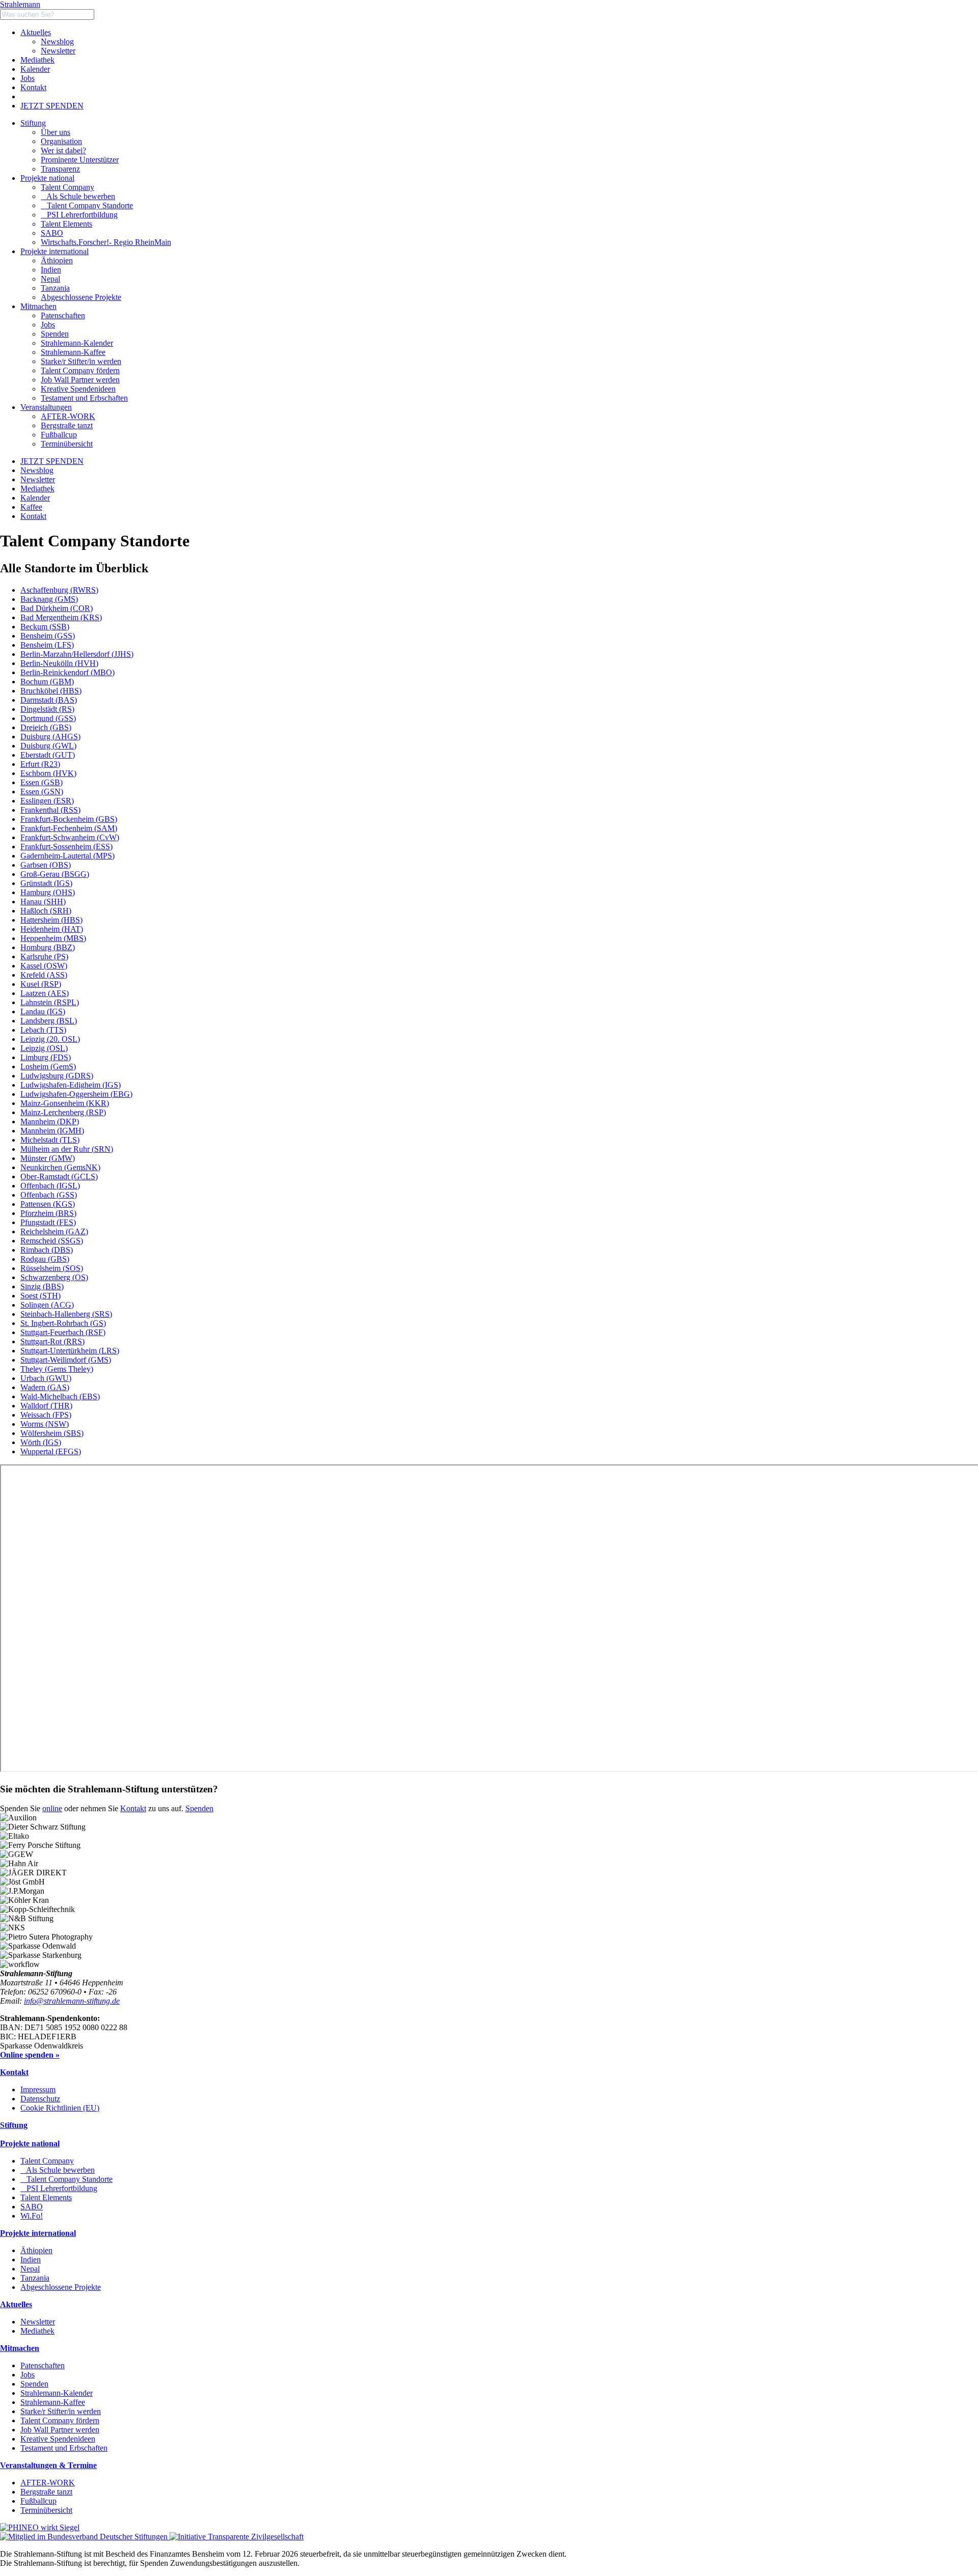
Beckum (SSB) (45, 627)
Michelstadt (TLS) (50, 1140)
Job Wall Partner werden (60, 2430)
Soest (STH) (40, 1296)
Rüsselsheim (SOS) (52, 1268)
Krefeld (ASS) (44, 975)
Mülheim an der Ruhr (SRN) (67, 1149)
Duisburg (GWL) (48, 746)
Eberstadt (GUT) (48, 755)
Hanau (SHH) (43, 902)
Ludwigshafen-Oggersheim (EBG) (76, 1094)
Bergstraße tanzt (46, 2492)
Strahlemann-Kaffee (53, 2402)
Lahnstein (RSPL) (50, 1002)
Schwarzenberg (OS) (54, 1277)
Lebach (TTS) (43, 1030)
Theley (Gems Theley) (57, 1369)
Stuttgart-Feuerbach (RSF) (63, 1332)
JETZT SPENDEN (52, 106)
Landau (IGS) (43, 1012)
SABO (52, 233)
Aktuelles (36, 32)
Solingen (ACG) (47, 1305)
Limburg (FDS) (46, 1057)
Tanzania (35, 2278)
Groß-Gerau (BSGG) (55, 874)
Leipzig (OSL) (44, 1048)
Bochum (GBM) (47, 682)
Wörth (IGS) (41, 1442)
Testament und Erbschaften (64, 2448)
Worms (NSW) (45, 1424)
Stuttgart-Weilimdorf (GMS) (66, 1360)
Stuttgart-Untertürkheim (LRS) (70, 1351)
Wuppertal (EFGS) (51, 1451)
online (52, 1808)
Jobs (28, 78)
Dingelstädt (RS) (47, 709)
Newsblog (57, 41)
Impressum (38, 2089)
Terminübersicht (46, 2510)
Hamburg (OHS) (48, 892)
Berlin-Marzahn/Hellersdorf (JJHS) (77, 654)
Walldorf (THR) (46, 1406)
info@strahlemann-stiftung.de (72, 2001)
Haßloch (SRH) (46, 911)
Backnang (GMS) (49, 599)
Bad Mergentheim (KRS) (61, 617)
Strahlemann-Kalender (57, 2393)
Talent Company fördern (60, 2420)
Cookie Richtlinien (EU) (60, 2108)
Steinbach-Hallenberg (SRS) (66, 1314)
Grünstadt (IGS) (46, 883)
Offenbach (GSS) (49, 1195)
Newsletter (58, 51)
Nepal (30, 2269)
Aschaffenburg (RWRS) (59, 590)
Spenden (199, 1808)
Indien (31, 2260)
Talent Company (67, 187)
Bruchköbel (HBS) (51, 691)
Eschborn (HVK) (48, 773)
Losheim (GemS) (48, 1067)
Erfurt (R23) (40, 764)
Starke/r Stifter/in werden (61, 2411)
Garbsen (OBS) (46, 865)
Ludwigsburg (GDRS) (57, 1076)
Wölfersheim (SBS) (52, 1433)
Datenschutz (40, 2099)
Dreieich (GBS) (46, 727)
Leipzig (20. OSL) (50, 1039)
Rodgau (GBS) (45, 1259)
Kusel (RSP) (41, 984)
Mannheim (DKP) (50, 1121)
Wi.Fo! (32, 2216)
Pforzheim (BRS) (48, 1213)
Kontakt (33, 87)
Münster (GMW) (48, 1158)
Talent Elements (66, 224)
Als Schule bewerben (78, 196)
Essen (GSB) (42, 782)
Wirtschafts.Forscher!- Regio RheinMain (106, 242)
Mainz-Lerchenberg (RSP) (63, 1112)
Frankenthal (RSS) (50, 810)
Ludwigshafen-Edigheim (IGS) (71, 1085)
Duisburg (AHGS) (50, 737)
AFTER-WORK (48, 2483)
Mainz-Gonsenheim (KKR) (65, 1103)
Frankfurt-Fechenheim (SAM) (69, 828)
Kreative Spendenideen (58, 2439)
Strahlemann (20, 4)
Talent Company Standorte (87, 205)
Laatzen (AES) (45, 993)
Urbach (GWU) (46, 1378)
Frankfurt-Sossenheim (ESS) (66, 847)
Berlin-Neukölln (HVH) (59, 663)
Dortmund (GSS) (48, 718)
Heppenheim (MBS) (53, 938)
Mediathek (37, 60)
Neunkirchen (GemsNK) (60, 1167)
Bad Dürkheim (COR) (57, 608)
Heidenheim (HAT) (52, 929)
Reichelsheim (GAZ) (54, 1231)
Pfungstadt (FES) (48, 1222)
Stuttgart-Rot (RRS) (52, 1341)
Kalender (35, 69)
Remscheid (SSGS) (52, 1241)
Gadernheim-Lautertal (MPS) (67, 856)
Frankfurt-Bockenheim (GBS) (69, 819)
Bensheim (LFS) (47, 645)
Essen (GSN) (42, 792)
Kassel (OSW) (44, 966)
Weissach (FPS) (46, 1415)
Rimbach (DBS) (47, 1250)
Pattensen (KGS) (48, 1204)
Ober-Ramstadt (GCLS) (59, 1176)
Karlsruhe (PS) (44, 957)
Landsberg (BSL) (49, 1021)
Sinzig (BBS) (42, 1286)
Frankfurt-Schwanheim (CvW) (70, 837)
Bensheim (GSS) (48, 636)
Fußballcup (38, 2501)
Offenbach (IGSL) (50, 1186)
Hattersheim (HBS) (51, 920)
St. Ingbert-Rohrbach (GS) (63, 1323)
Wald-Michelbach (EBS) (60, 1396)
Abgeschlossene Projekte (61, 2287)
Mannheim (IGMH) (52, 1131)
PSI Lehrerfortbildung (79, 215)
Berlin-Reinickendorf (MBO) (67, 672)
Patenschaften (43, 2365)
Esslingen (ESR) (47, 801)
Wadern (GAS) (45, 1387)
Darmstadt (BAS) (49, 700)
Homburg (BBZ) (48, 947)
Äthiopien (36, 2250)
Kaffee (31, 507)
